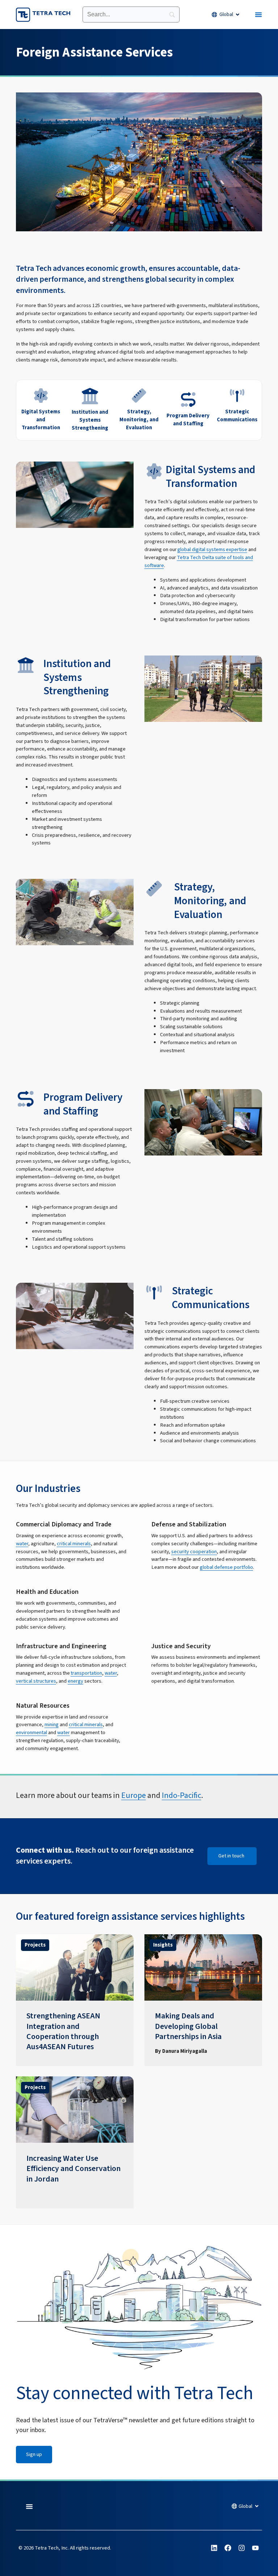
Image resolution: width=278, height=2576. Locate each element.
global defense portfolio (226, 1567)
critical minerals (74, 1544)
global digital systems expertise (212, 549)
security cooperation (194, 1552)
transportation (86, 1673)
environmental (31, 1733)
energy (75, 1681)
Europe (134, 1796)
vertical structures (36, 1681)
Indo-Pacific (182, 1796)
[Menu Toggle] (258, 15)
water (22, 1544)
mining (52, 1725)
